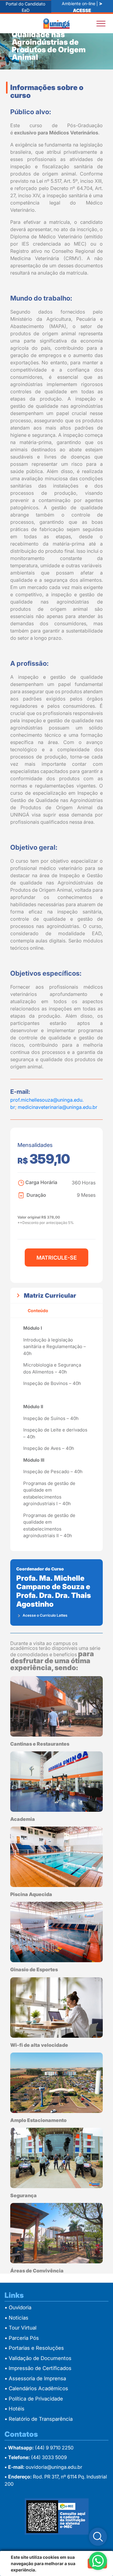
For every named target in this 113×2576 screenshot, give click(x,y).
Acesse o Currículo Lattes (45, 1615)
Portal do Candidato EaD (25, 7)
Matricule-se (57, 1258)
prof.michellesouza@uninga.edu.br (47, 1100)
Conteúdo (38, 1311)
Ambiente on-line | (82, 6)
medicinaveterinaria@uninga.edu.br (58, 1107)
